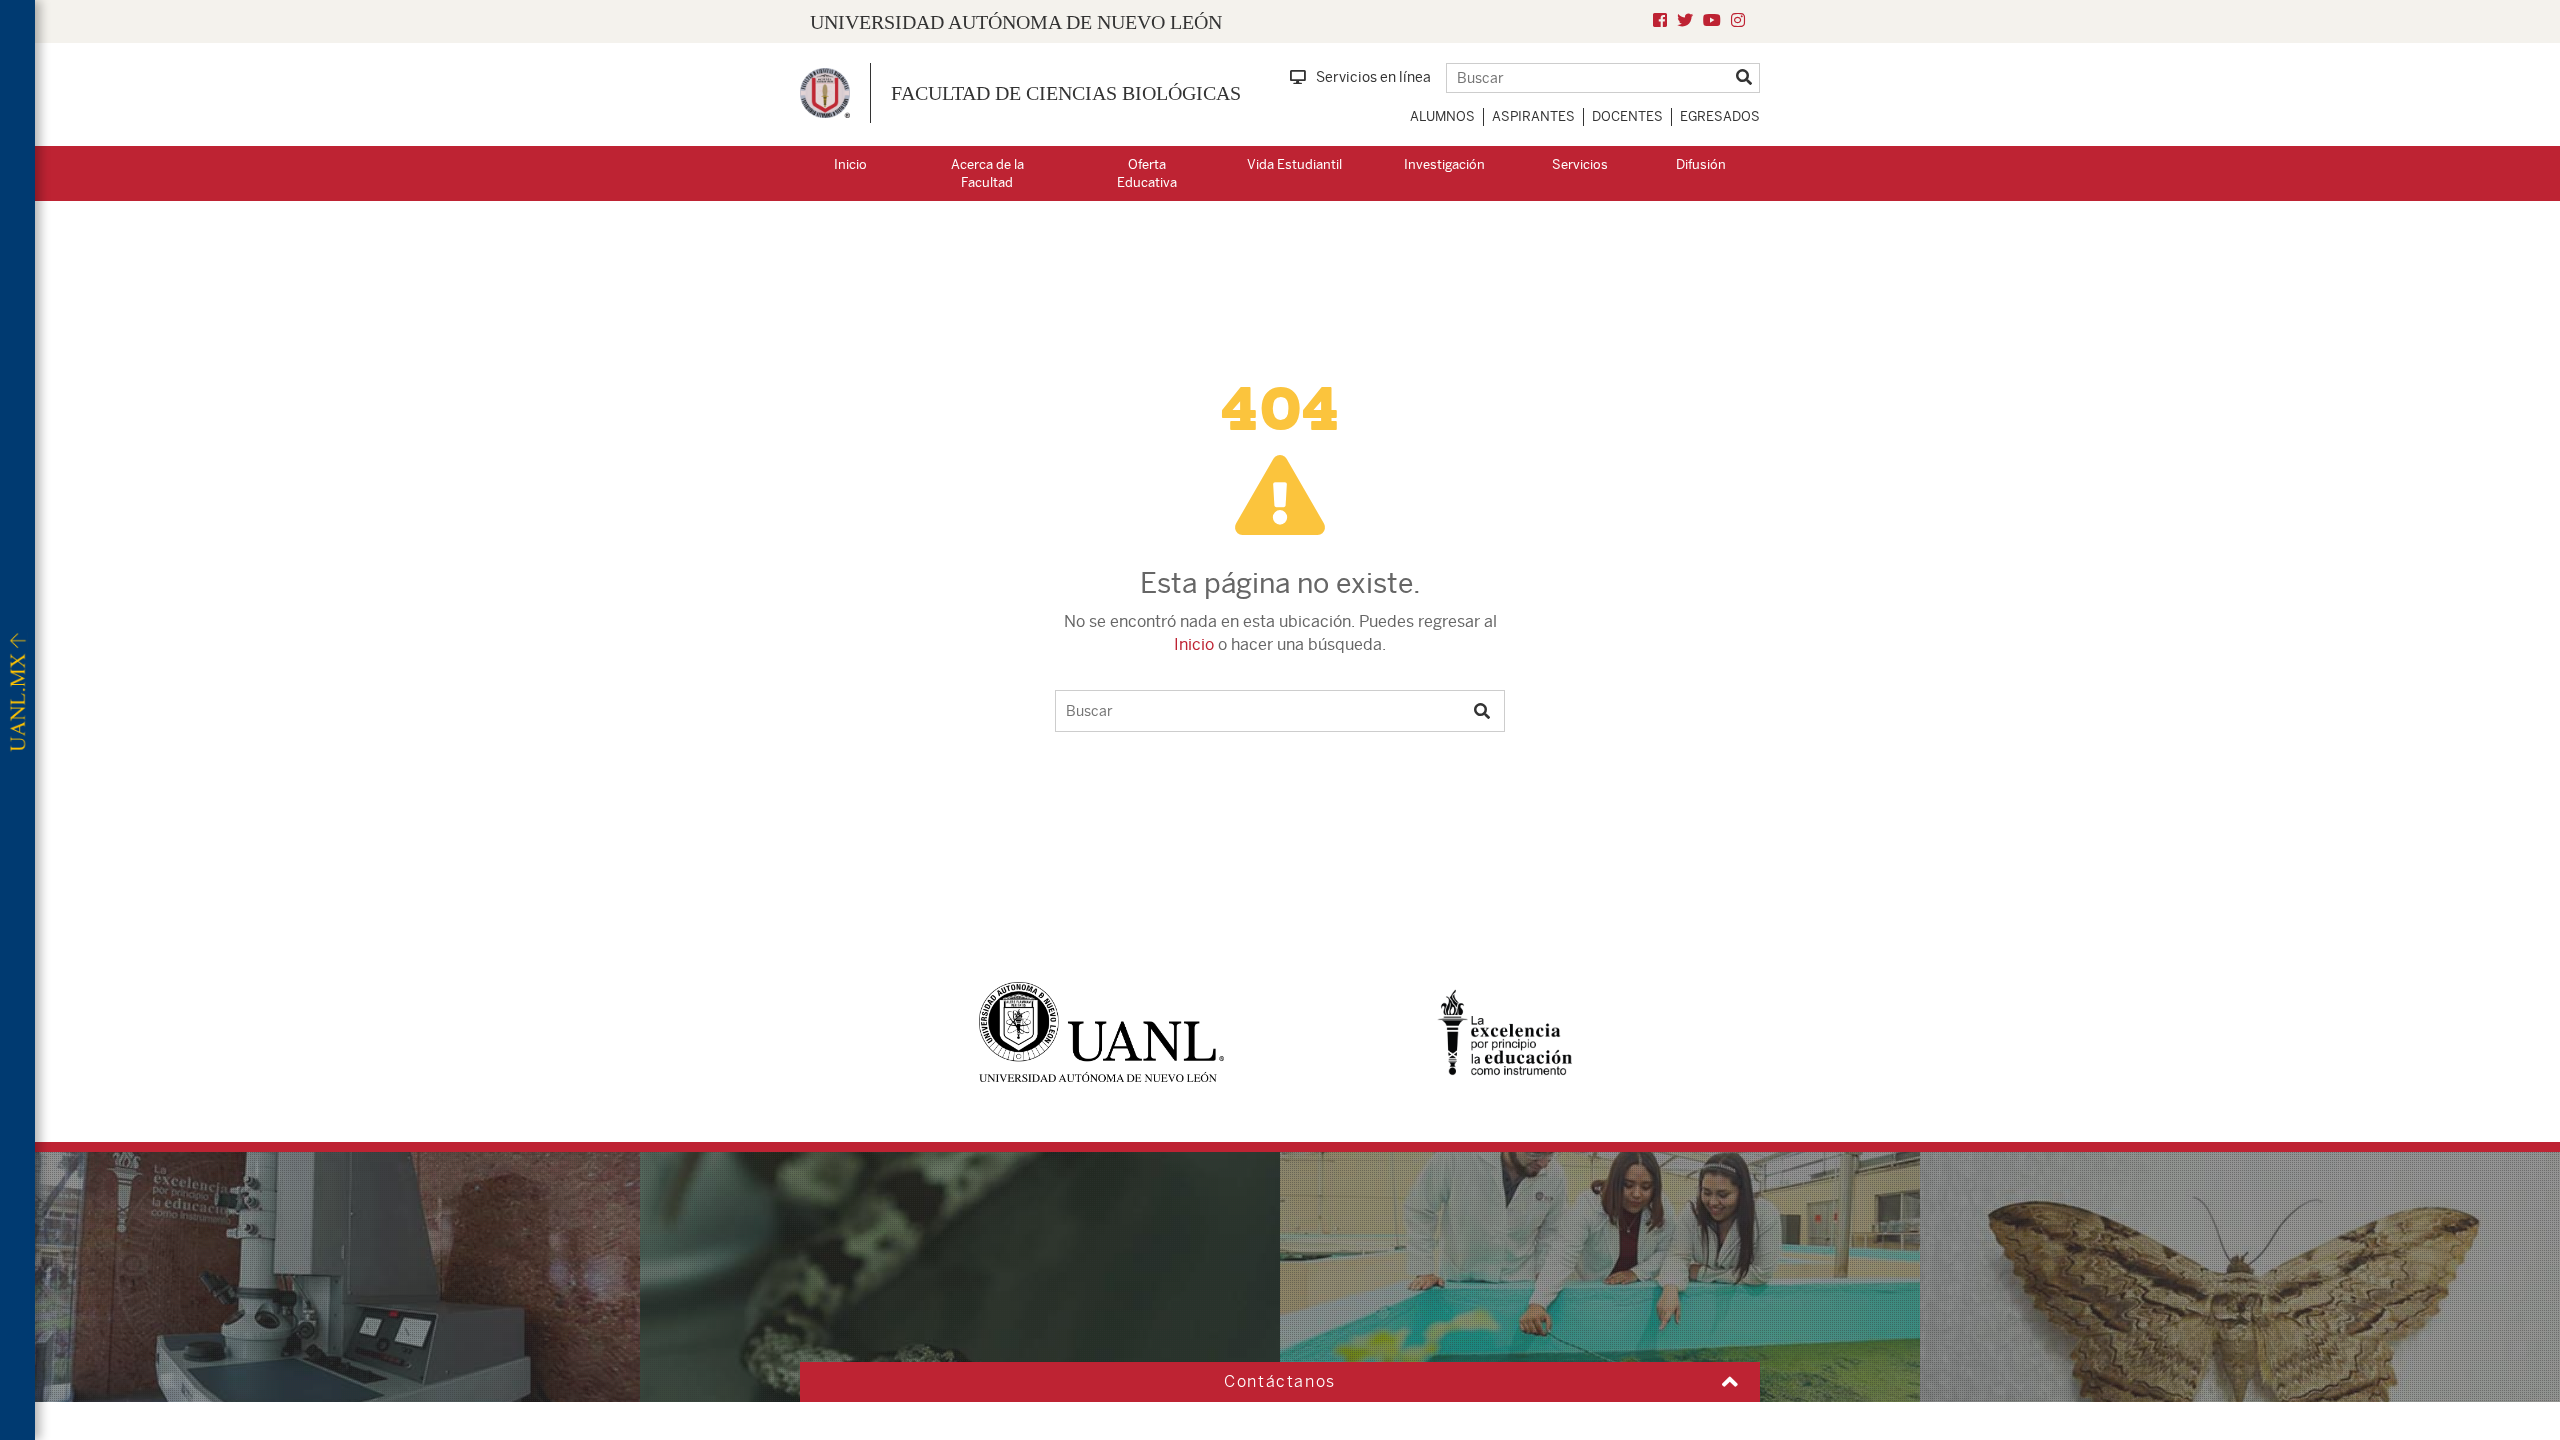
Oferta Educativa (1147, 174)
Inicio (850, 164)
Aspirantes (1533, 116)
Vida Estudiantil (1294, 164)
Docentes (1627, 116)
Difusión (1701, 164)
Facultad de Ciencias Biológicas (1066, 93)
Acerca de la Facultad (987, 174)
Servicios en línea (1373, 77)
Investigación (1444, 164)
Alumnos (1442, 116)
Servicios (1580, 164)
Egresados (1720, 116)
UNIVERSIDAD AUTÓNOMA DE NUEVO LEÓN (1016, 22)
